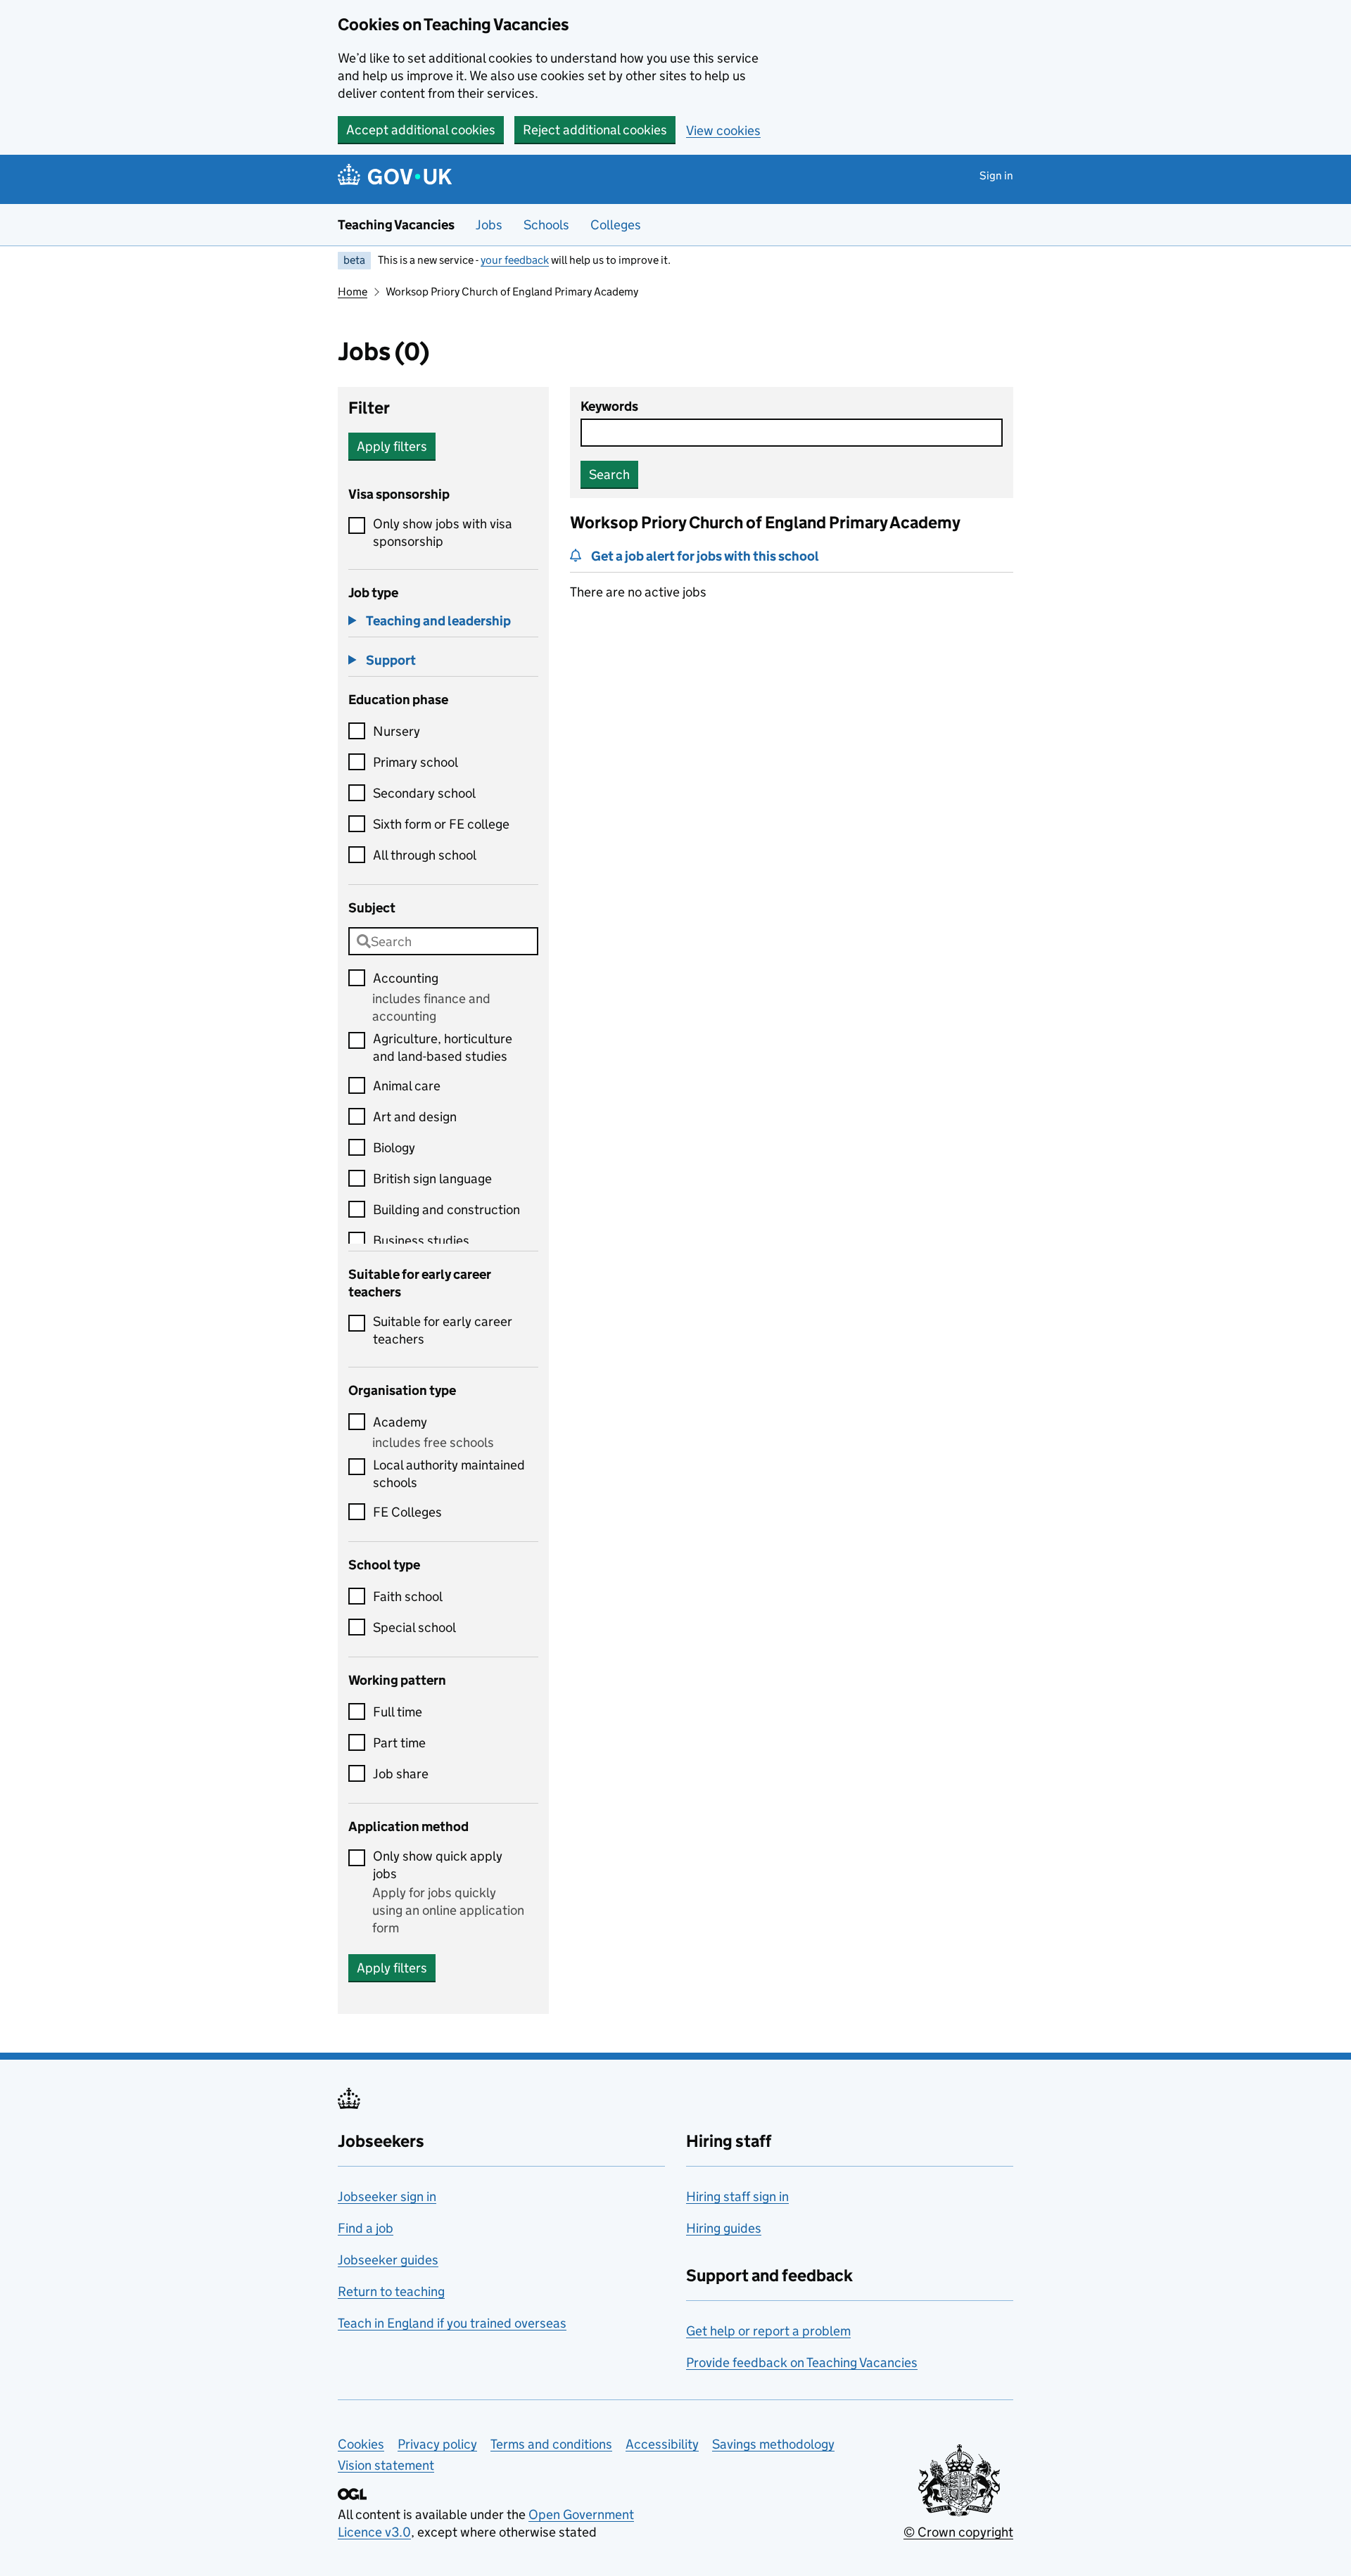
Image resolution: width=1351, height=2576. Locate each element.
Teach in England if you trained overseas (452, 2323)
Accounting (406, 978)
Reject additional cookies (595, 130)
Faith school (408, 1596)
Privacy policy (437, 2444)
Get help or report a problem (768, 2331)
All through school (425, 855)
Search (609, 474)
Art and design (415, 1117)
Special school (414, 1627)
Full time (398, 1712)
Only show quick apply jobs (438, 1865)
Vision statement (386, 2465)
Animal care (407, 1086)
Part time (399, 1743)
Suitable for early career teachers (443, 1330)
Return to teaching (391, 2291)
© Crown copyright (958, 2532)
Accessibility (662, 2444)
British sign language (432, 1179)
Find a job (366, 2228)
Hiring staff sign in (737, 2196)
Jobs (489, 225)
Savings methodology (773, 2444)
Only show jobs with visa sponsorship (443, 533)
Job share (401, 1774)
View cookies (723, 130)
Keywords (609, 406)
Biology (394, 1148)
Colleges (616, 225)
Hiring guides (724, 2228)
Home (353, 292)
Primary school (416, 762)
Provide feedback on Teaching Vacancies (802, 2363)
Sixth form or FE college (441, 824)
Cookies (361, 2444)
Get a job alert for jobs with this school (705, 556)
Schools (546, 225)
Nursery (397, 731)
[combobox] (443, 941)
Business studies (421, 1241)
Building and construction (446, 1210)
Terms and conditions (551, 2444)
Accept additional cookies (421, 130)
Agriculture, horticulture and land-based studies (443, 1047)
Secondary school (424, 793)
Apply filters (392, 446)
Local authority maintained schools (449, 1474)
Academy (400, 1422)
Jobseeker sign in (387, 2196)
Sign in (996, 176)
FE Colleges (407, 1512)
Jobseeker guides (388, 2260)
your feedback (515, 260)
